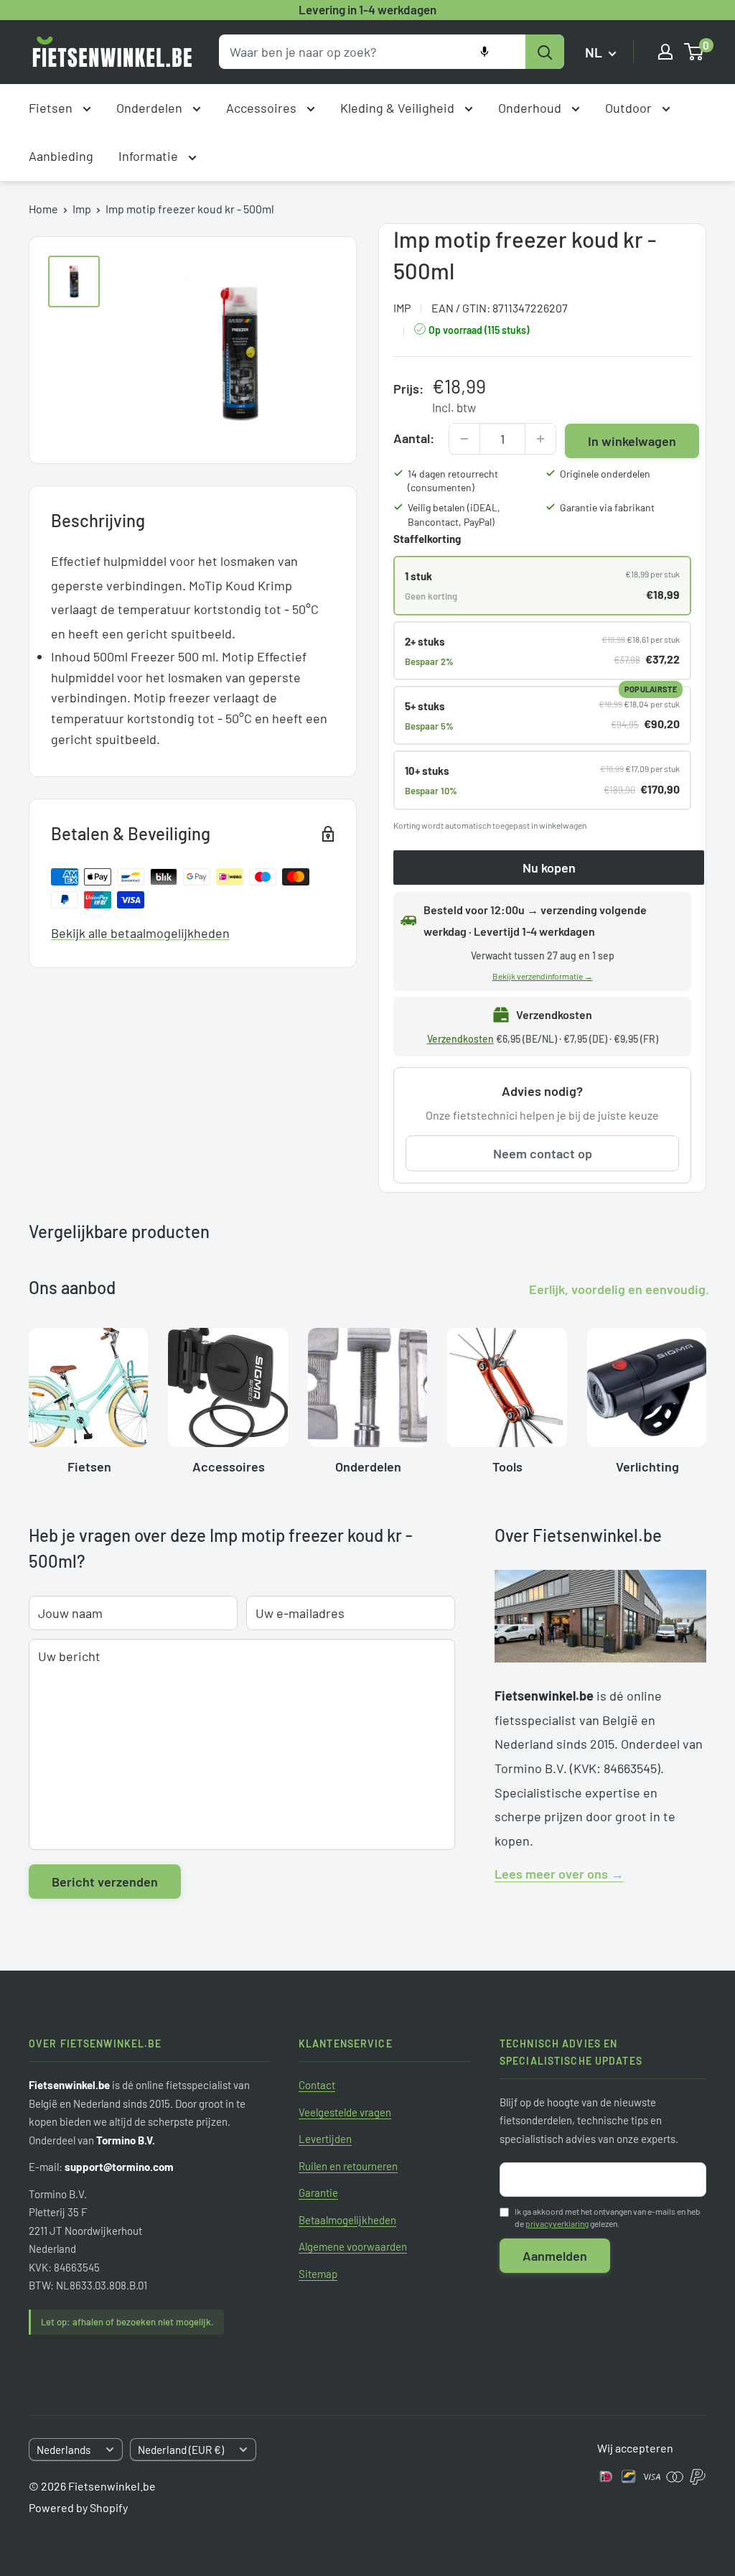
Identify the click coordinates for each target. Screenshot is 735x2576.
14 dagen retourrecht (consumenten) (453, 481)
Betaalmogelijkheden (347, 2220)
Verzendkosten (460, 1039)
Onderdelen (151, 108)
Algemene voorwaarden (353, 2246)
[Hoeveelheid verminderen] (464, 439)
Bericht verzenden (105, 1882)
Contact (317, 2085)
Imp (82, 209)
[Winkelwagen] (694, 52)
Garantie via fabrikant (607, 507)
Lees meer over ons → (559, 1874)
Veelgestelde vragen (345, 2112)
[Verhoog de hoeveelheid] (540, 439)
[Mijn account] (665, 52)
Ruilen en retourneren (348, 2166)
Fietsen (52, 108)
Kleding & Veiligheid (399, 108)
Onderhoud (531, 108)
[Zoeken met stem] (484, 52)
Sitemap (318, 2274)
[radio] (542, 585)
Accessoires (263, 108)
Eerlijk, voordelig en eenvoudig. (619, 1289)
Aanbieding (61, 156)
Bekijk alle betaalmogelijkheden (140, 933)
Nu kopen (549, 868)
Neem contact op (543, 1153)
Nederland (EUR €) (181, 2450)
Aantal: (414, 438)
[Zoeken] (545, 52)
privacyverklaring (557, 2223)
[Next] (706, 1396)
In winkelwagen (632, 441)
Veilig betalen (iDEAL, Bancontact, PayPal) (454, 515)
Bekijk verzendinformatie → (543, 976)
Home (43, 209)
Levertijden (325, 2139)
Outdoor (630, 108)
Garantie (318, 2193)
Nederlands (64, 2450)
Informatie (150, 156)
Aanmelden (555, 2256)
